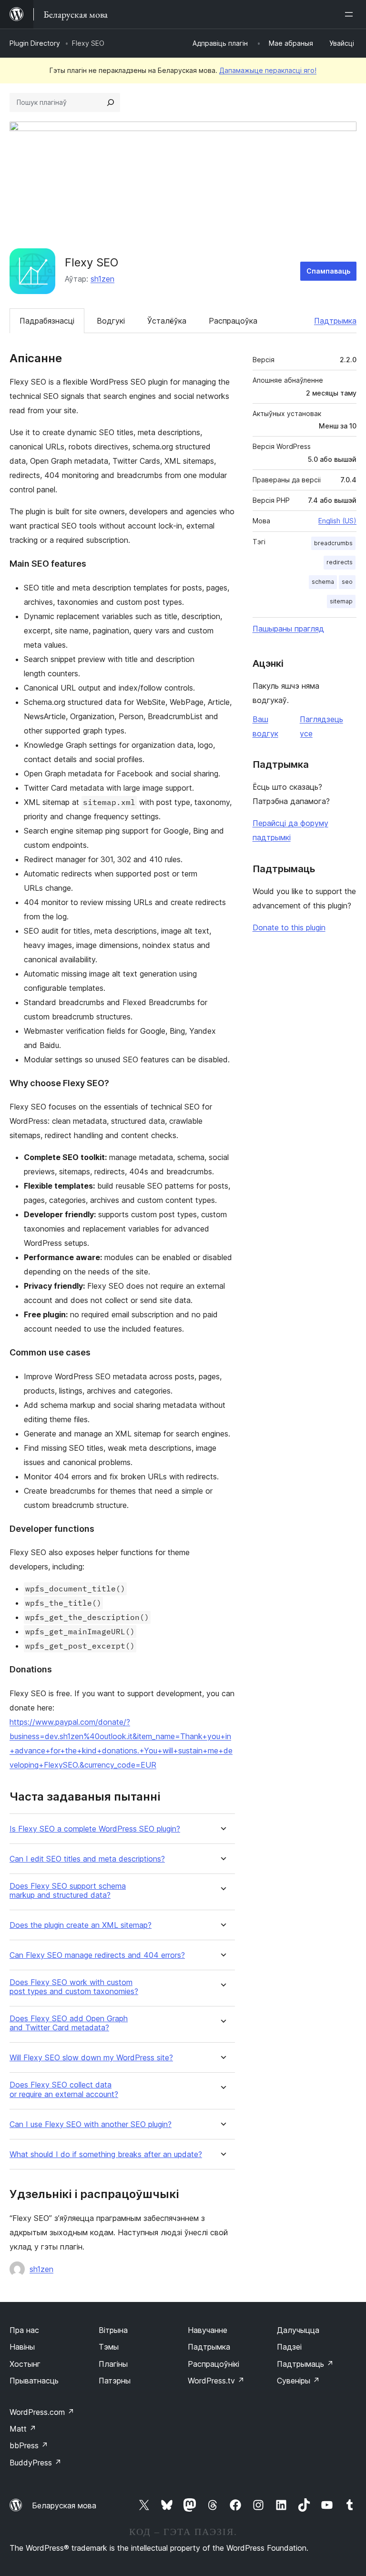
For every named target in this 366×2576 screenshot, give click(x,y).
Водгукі (111, 321)
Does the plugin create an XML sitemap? (81, 1925)
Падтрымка (335, 321)
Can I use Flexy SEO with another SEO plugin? (91, 2124)
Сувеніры (298, 2381)
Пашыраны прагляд (288, 629)
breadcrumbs (333, 543)
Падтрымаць (305, 2364)
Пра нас (24, 2330)
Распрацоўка (233, 321)
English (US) (337, 521)
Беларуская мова (64, 2505)
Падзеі (289, 2347)
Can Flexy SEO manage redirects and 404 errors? (97, 1955)
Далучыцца (298, 2330)
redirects (340, 562)
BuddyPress (36, 2463)
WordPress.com (42, 2412)
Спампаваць (328, 271)
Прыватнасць (34, 2381)
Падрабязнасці (47, 321)
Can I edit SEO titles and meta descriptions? (87, 1859)
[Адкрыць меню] (351, 14)
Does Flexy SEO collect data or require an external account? (64, 2089)
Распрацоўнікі (213, 2364)
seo (347, 582)
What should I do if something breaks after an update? (106, 2154)
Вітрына (113, 2330)
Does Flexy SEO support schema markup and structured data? (68, 1891)
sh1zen (102, 279)
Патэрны (115, 2381)
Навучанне (208, 2330)
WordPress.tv (216, 2381)
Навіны (22, 2347)
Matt (23, 2429)
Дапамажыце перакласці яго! (268, 70)
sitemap (341, 601)
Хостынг (25, 2364)
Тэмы (109, 2347)
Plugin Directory (35, 43)
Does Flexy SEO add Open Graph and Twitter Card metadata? (69, 2023)
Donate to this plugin (289, 927)
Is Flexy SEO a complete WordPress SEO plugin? (95, 1829)
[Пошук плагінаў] (111, 102)
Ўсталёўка (167, 321)
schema (323, 582)
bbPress (29, 2445)
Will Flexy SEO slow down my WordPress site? (91, 2058)
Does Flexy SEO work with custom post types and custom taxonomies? (74, 1987)
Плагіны (113, 2364)
